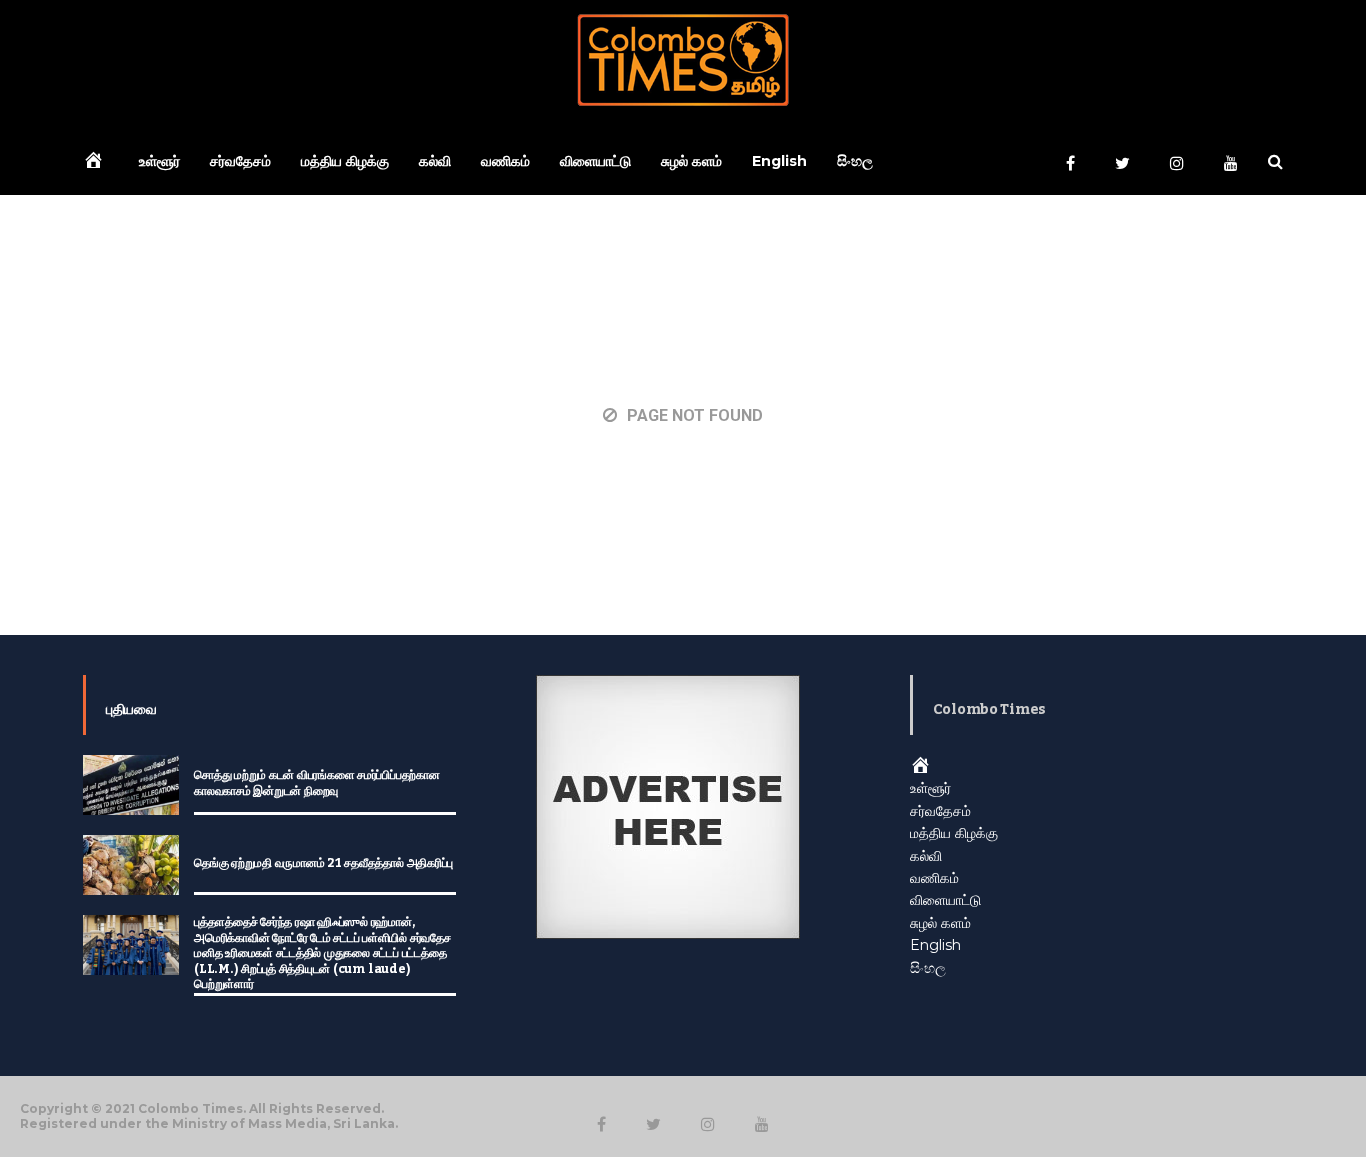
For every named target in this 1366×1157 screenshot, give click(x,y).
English (779, 161)
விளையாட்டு (595, 161)
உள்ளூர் (159, 161)
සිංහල (855, 161)
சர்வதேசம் (240, 161)
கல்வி (435, 161)
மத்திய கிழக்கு (345, 161)
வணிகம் (505, 161)
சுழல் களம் (691, 161)
